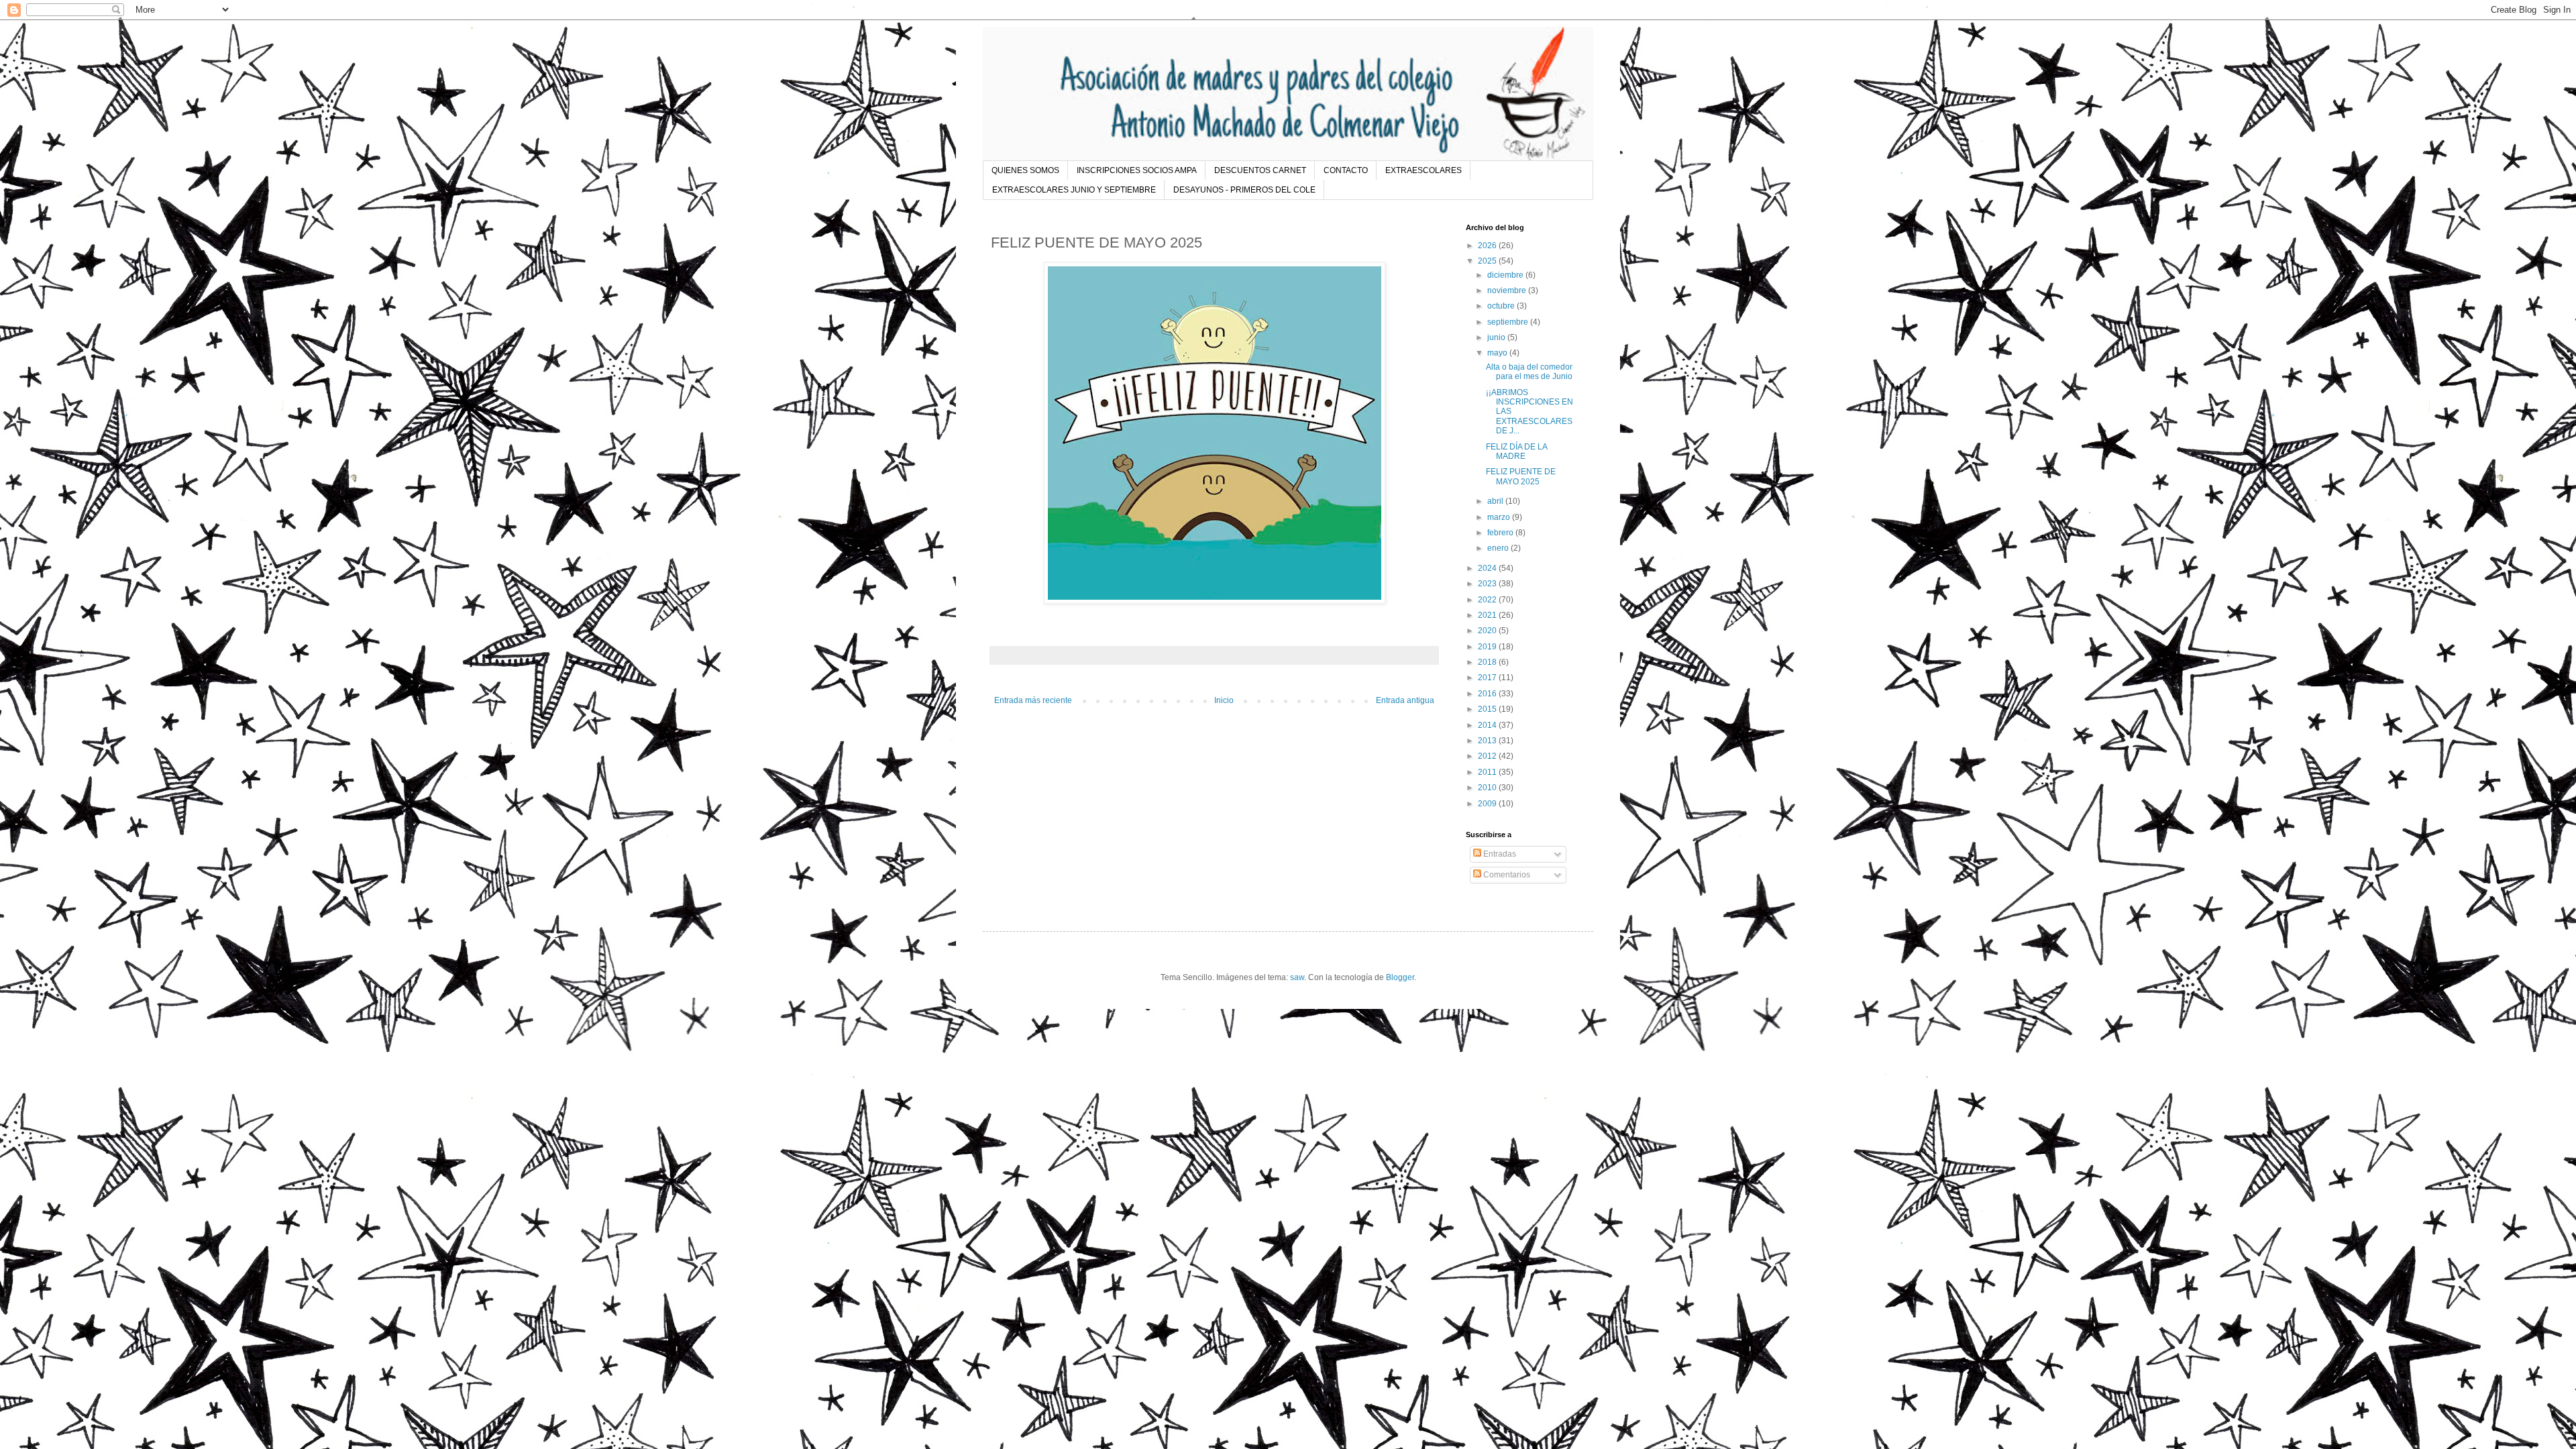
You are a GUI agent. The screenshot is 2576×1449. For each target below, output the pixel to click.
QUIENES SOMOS (1025, 170)
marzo (1500, 517)
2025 (1488, 261)
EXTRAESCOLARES (1424, 170)
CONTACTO (1346, 170)
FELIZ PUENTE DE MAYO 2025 (1521, 476)
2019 (1488, 647)
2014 (1488, 725)
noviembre (1508, 290)
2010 (1488, 788)
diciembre (1506, 275)
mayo (1498, 353)
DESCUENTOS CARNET (1260, 170)
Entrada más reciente (1033, 700)
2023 (1488, 584)
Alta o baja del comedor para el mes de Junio (1529, 372)
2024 (1488, 568)
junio (1497, 337)
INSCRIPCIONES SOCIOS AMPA (1137, 170)
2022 (1488, 600)
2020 (1488, 631)
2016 (1488, 694)
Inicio (1224, 700)
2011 (1488, 772)
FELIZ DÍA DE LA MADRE (1516, 451)
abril (1496, 501)
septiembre (1509, 322)
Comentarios (1506, 875)
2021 (1488, 615)
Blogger (1400, 977)
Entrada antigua (1405, 700)
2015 (1488, 709)
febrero (1501, 533)
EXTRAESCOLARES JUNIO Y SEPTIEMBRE (1074, 190)
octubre (1502, 306)
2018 (1488, 662)
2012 (1488, 756)
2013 (1488, 741)
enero (1499, 548)
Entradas (1499, 854)
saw (1297, 977)
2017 (1488, 678)
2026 (1488, 246)
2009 (1488, 804)
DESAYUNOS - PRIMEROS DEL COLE (1244, 190)
